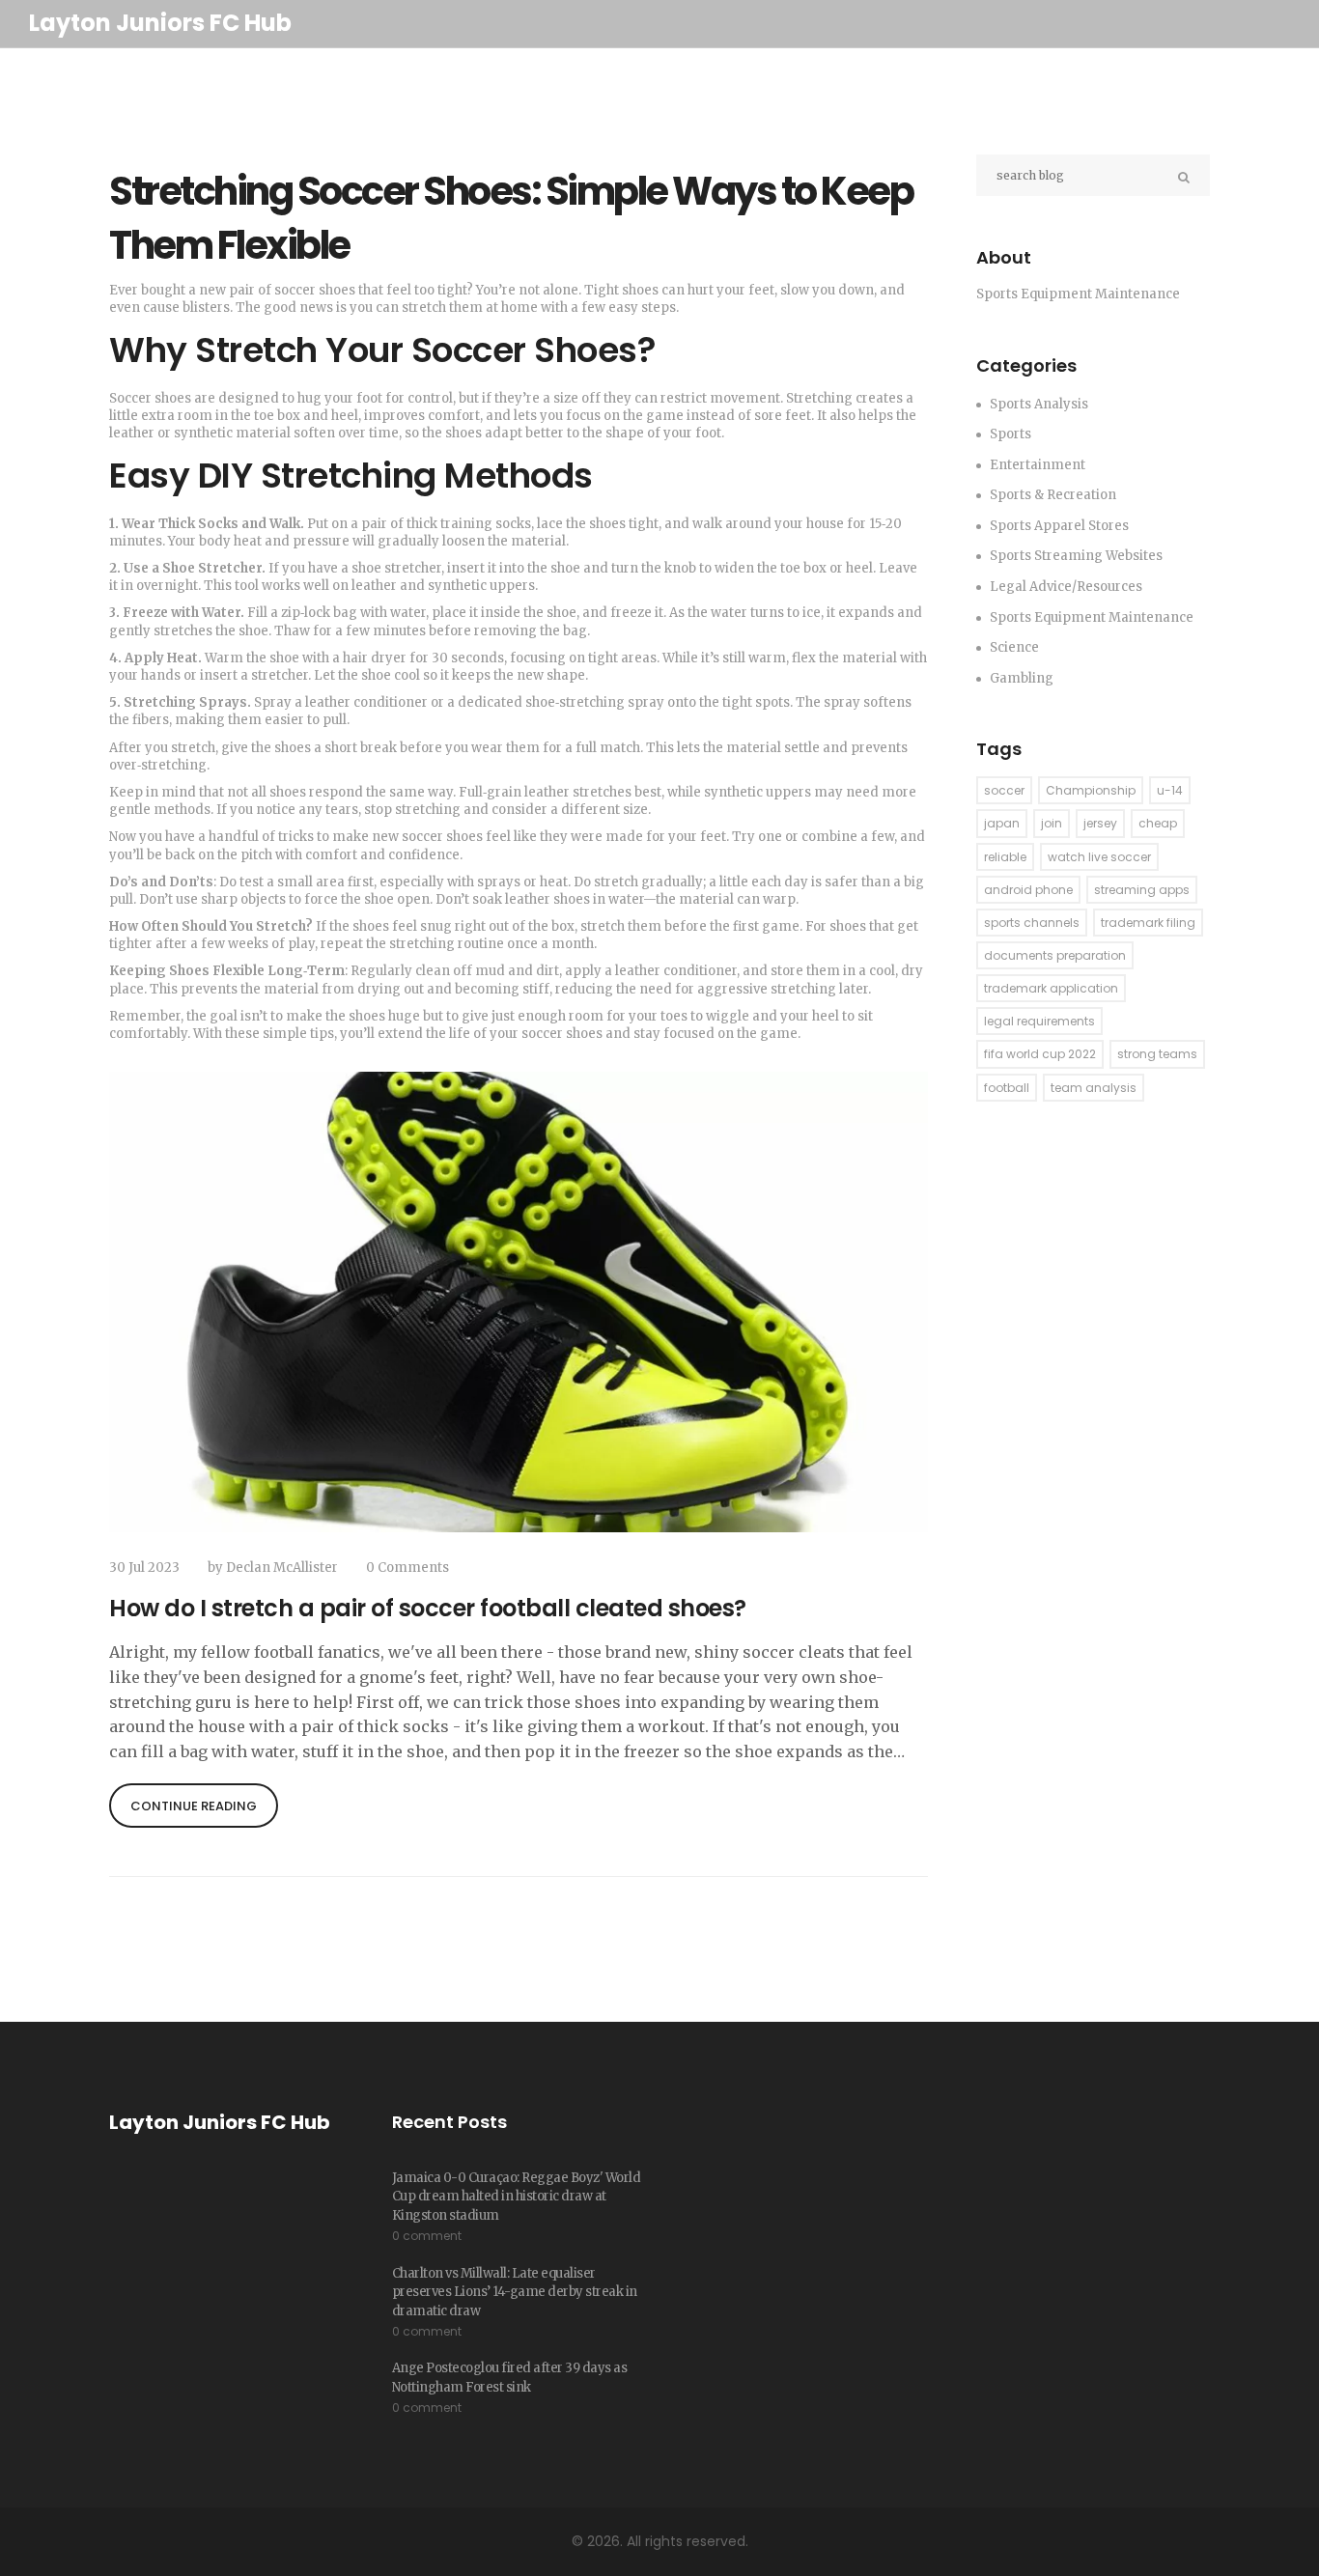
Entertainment (1038, 465)
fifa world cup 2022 (1040, 1054)
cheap (1158, 823)
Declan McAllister (282, 1568)
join (1052, 823)
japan (1002, 823)
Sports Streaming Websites (1076, 556)
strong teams (1157, 1054)
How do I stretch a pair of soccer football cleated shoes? (428, 1608)
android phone (1028, 890)
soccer (1004, 790)
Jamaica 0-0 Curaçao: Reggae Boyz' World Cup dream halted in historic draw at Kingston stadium (517, 2197)
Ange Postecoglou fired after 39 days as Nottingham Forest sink (510, 2378)
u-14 (1170, 790)
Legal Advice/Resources (1066, 587)
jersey (1100, 823)
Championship (1091, 790)
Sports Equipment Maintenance (1092, 617)
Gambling (1022, 678)
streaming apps (1142, 890)
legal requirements (1039, 1021)
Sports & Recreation (1053, 495)
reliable (1005, 857)
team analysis (1094, 1088)
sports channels (1032, 923)
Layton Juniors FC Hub (160, 23)
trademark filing (1148, 923)
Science (1014, 647)
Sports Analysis (1039, 404)
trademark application (1051, 988)
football (1007, 1088)
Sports (1010, 434)
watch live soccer (1099, 857)
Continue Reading (194, 1806)
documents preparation (1055, 955)
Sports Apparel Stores (1059, 526)
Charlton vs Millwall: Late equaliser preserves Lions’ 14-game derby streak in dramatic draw (515, 2292)
